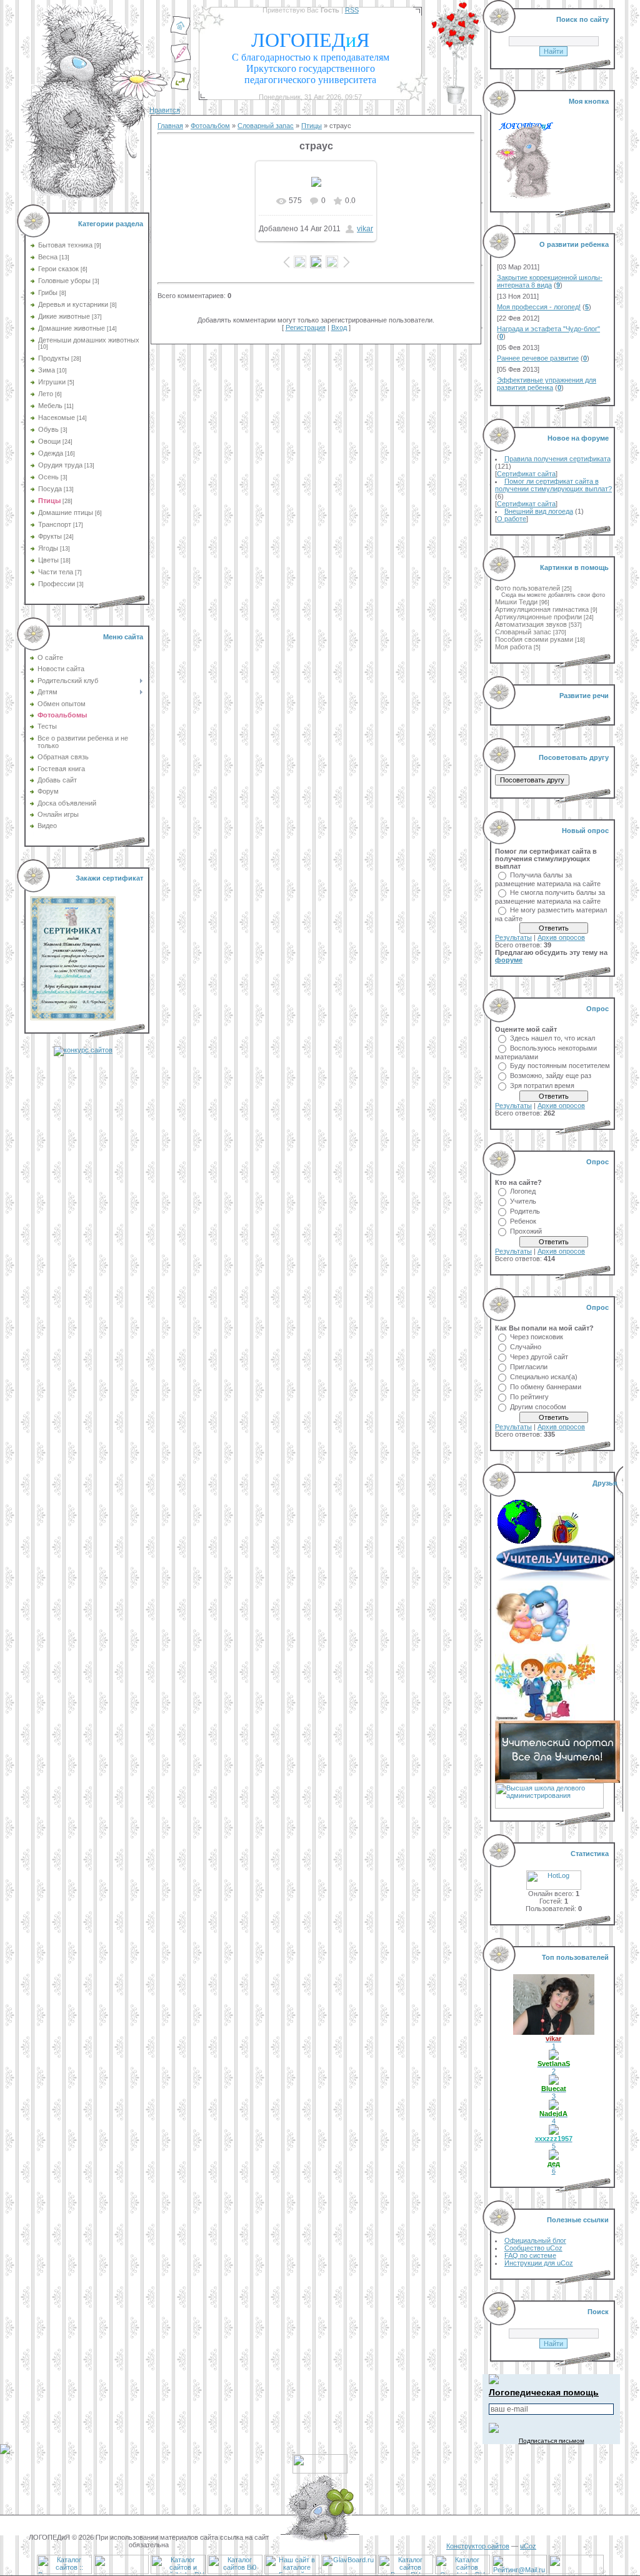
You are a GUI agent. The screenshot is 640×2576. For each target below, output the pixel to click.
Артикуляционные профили (538, 617)
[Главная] (181, 33)
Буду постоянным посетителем (560, 1066)
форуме (509, 960)
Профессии (57, 584)
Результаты (513, 937)
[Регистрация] (181, 61)
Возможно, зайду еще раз (551, 1076)
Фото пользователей (527, 588)
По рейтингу (529, 1397)
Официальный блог (535, 2240)
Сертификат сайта (526, 474)
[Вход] (181, 88)
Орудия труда (60, 465)
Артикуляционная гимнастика (542, 609)
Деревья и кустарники (73, 304)
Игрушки (52, 382)
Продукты (54, 358)
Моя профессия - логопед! (539, 307)
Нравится (165, 110)
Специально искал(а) (544, 1377)
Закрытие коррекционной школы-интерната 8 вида (550, 281)
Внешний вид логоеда (539, 511)
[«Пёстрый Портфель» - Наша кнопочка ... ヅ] (565, 1541)
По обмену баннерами (546, 1387)
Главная (170, 126)
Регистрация (306, 327)
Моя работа (513, 647)
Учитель (523, 1201)
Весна (48, 257)
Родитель (525, 1211)
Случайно (526, 1347)
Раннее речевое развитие (538, 358)
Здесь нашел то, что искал (552, 1038)
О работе (512, 519)
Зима (47, 370)
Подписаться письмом (552, 2441)
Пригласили (529, 1367)
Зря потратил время (542, 1086)
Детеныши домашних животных (89, 340)
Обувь (48, 429)
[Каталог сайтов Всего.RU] (406, 2572)
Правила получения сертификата (557, 459)
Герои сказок (58, 269)
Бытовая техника (65, 245)
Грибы (48, 292)
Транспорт (55, 524)
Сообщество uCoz (533, 2248)
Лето (46, 394)
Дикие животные (64, 316)
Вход (339, 327)
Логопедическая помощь (544, 2392)
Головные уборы (64, 281)
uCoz (528, 2546)
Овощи (49, 441)
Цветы (48, 560)
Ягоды (48, 548)
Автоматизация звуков (531, 624)
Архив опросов (561, 937)
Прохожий (526, 1231)
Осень (48, 477)
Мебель (50, 406)
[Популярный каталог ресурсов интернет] (121, 2572)
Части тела (56, 572)
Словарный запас (266, 126)
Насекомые (57, 417)
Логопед (523, 1191)
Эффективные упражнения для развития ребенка (547, 384)
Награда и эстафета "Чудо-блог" (548, 329)
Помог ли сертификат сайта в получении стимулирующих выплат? (553, 485)
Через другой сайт (539, 1357)
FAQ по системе (530, 2255)
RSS (352, 10)
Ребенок (523, 1221)
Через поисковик (537, 1337)
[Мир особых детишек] (532, 1642)
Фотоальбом (210, 126)
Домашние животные (72, 328)
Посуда (50, 489)
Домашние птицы (66, 512)
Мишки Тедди (516, 602)
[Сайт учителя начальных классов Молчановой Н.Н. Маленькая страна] (523, 1541)
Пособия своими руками (534, 639)
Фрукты (50, 536)
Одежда (51, 453)
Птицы (49, 501)
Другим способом (538, 1407)
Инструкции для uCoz (539, 2263)
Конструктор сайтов (478, 2546)
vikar (365, 229)
